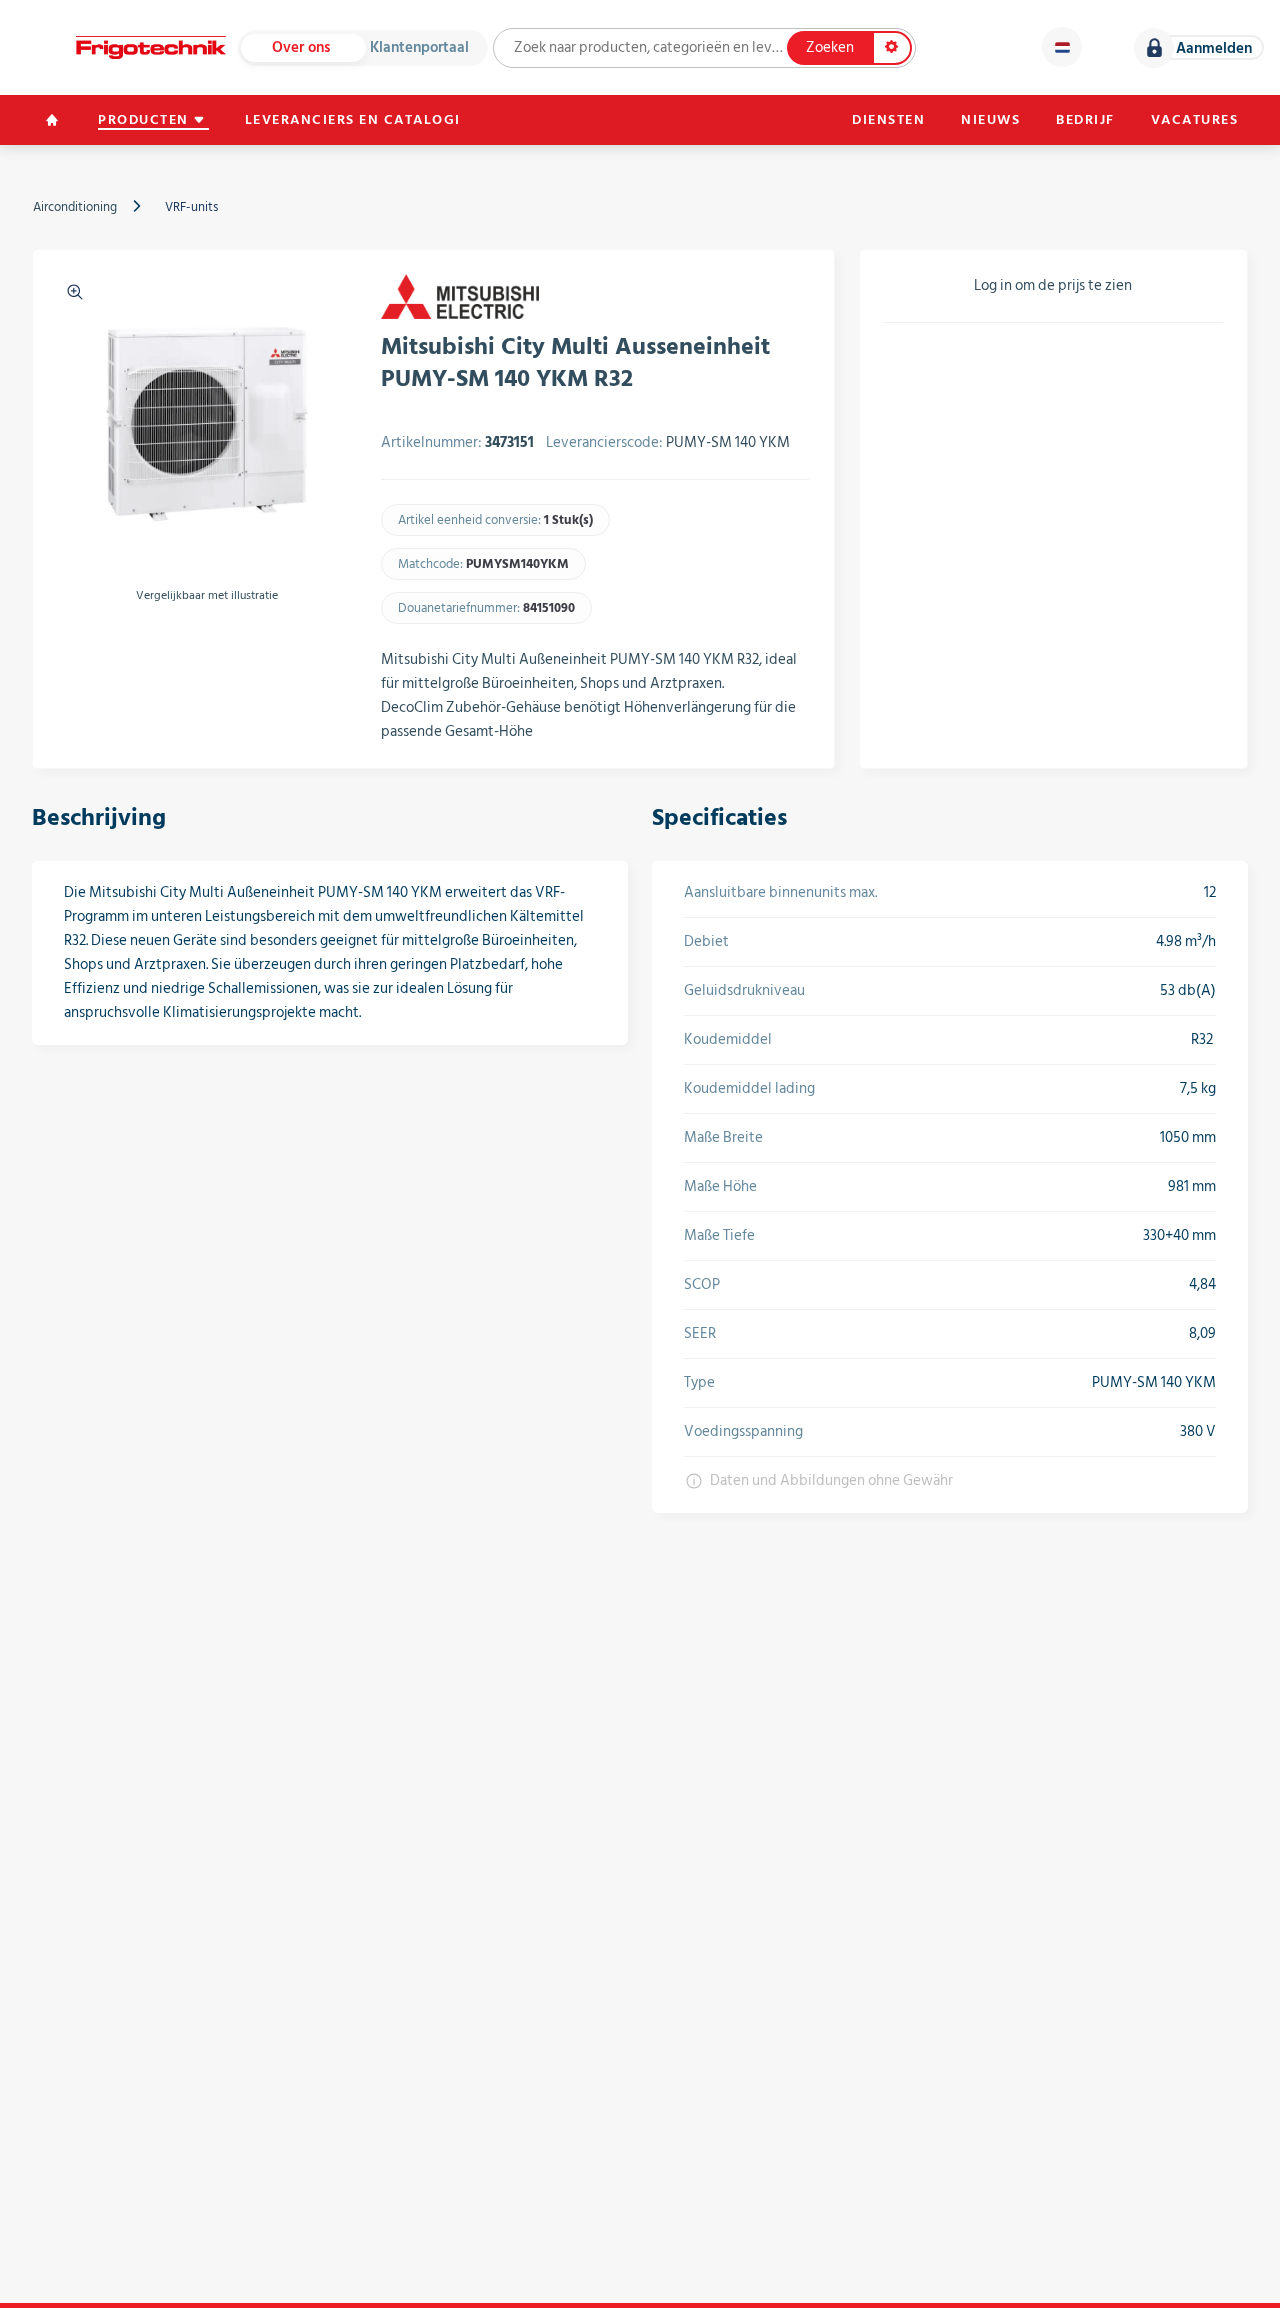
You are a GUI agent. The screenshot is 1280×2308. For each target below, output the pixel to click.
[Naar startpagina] (151, 47)
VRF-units (191, 207)
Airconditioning (75, 207)
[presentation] (69, 642)
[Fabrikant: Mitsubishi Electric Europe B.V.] (460, 296)
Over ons (301, 47)
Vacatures (1195, 120)
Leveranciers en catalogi (353, 120)
